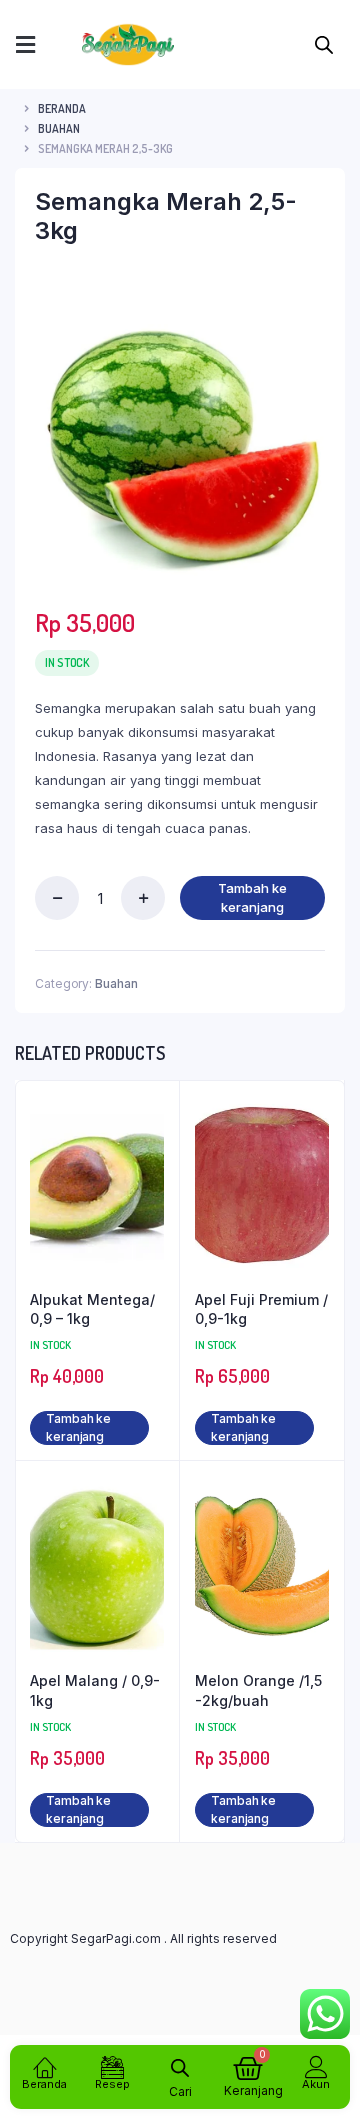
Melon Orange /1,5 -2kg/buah (258, 1690)
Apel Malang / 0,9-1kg (95, 1690)
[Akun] (316, 2066)
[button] (25, 44)
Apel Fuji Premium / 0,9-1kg (261, 1309)
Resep (112, 2084)
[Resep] (112, 2066)
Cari (180, 2091)
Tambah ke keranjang (252, 898)
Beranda (62, 108)
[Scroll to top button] (328, 2039)
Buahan (59, 128)
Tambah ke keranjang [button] (78, 1427)
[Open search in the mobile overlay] (324, 42)
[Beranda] (44, 2066)
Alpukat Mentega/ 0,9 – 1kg (92, 1309)
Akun (316, 2084)
